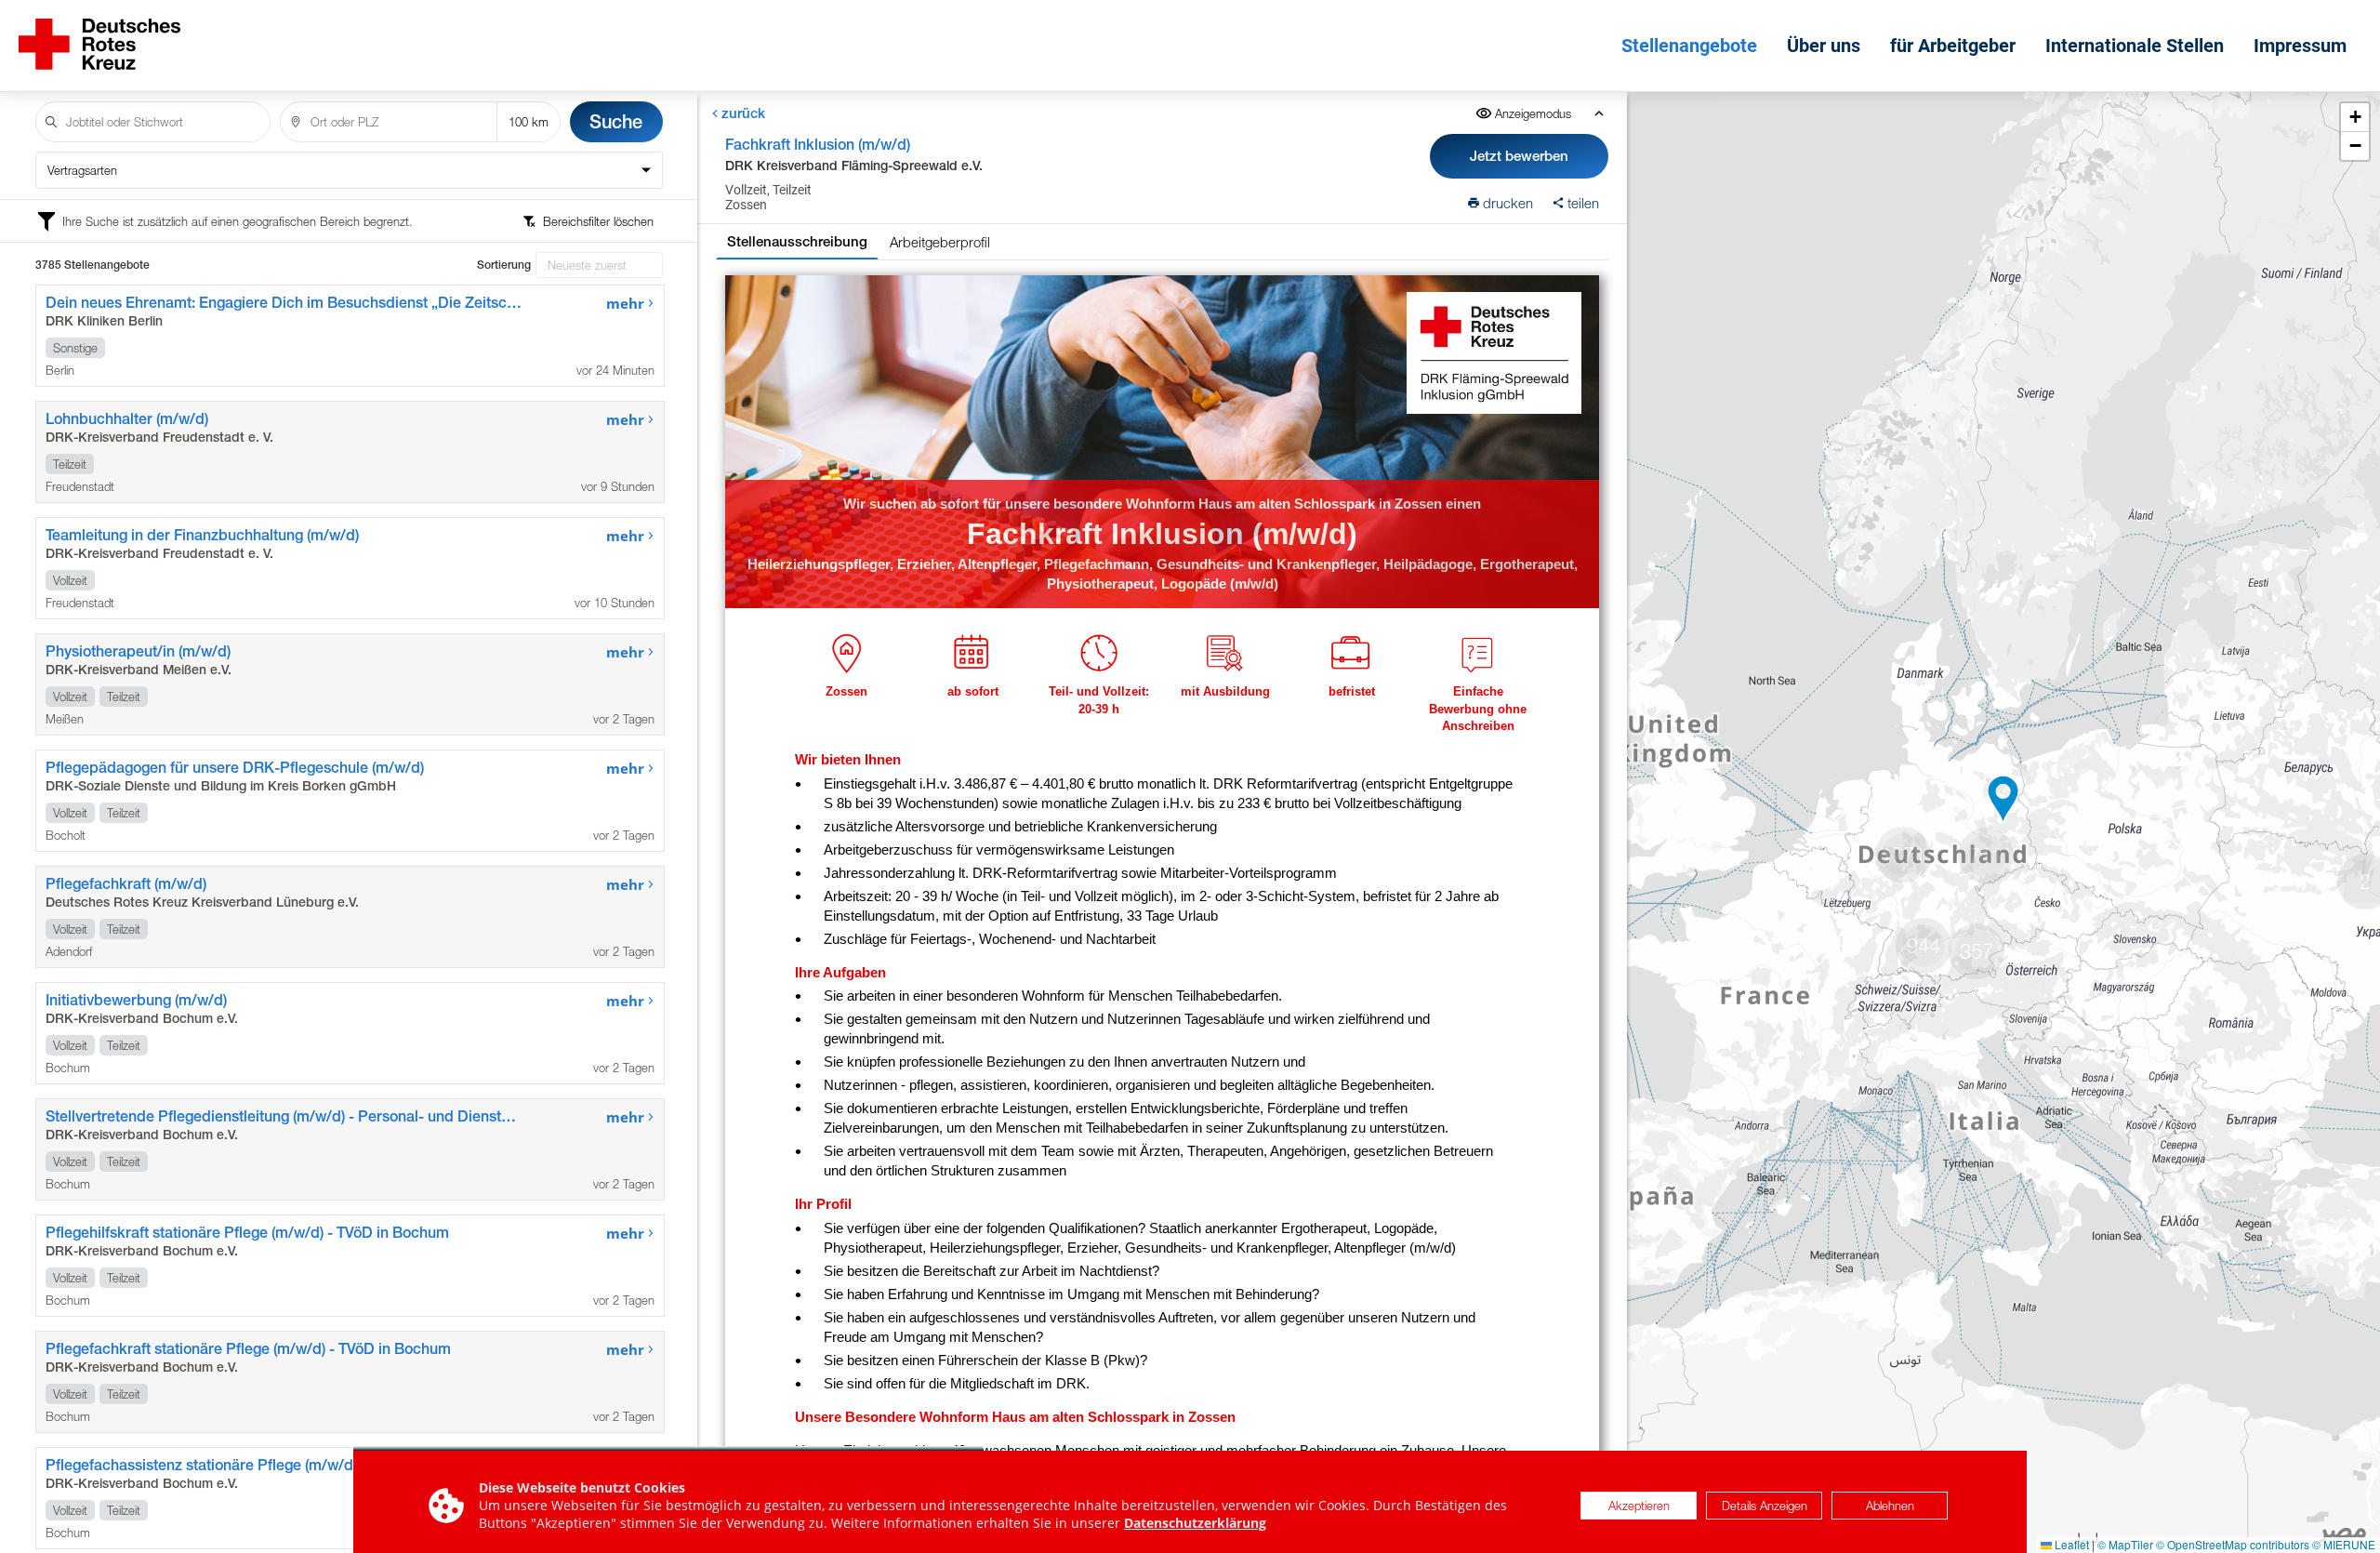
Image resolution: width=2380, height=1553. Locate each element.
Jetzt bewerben (1519, 156)
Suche (616, 121)
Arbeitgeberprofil (940, 242)
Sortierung (504, 265)
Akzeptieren (1639, 1506)
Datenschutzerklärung (1195, 1523)
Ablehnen (1890, 1506)
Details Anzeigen (1765, 1506)
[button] (2003, 799)
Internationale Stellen (2135, 46)
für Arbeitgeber (1953, 46)
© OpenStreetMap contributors (2233, 1544)
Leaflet (2070, 1544)
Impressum (2300, 46)
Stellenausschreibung (797, 241)
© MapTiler (2125, 1544)
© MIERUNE (2344, 1544)
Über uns (1824, 46)
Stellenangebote (1689, 46)
